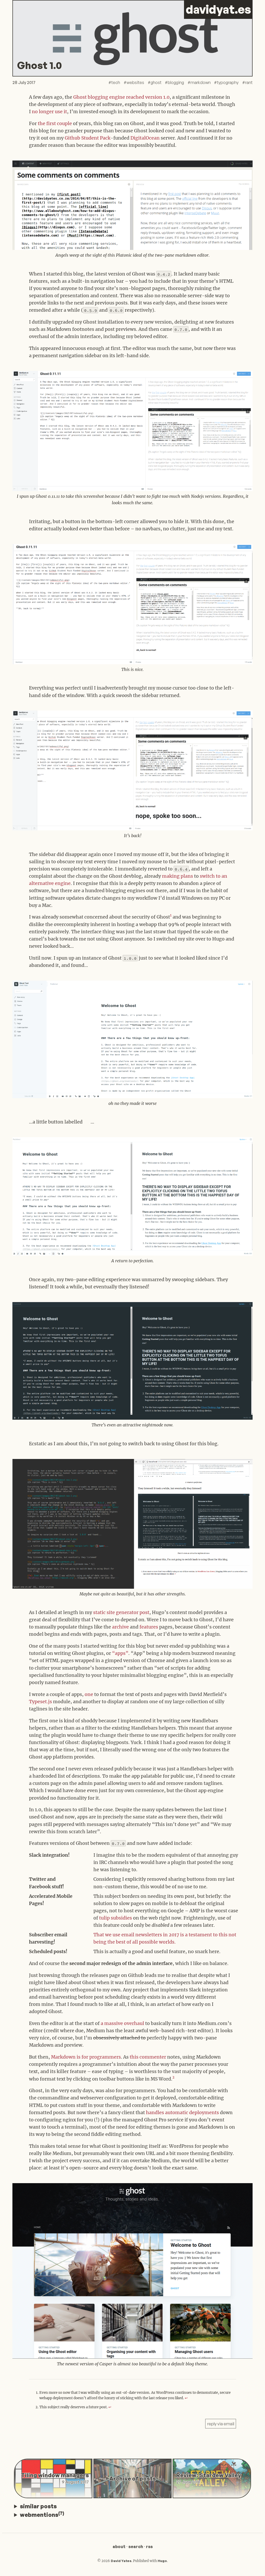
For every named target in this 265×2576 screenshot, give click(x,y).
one (89, 1694)
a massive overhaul (122, 2023)
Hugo (162, 2561)
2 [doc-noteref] (173, 2077)
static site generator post (121, 1612)
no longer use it (49, 112)
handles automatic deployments (182, 2113)
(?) (61, 2513)
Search (136, 2547)
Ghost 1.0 (39, 65)
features (149, 1627)
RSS (149, 2547)
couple (64, 124)
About (119, 2547)
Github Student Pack (88, 138)
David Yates (121, 2561)
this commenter (148, 2057)
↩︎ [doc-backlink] (186, 2398)
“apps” (120, 1653)
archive (120, 1627)
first (51, 124)
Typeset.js (41, 1702)
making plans (178, 876)
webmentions (42, 2514)
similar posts (38, 2506)
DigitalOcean (145, 138)
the (42, 124)
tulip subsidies (116, 1918)
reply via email (221, 2424)
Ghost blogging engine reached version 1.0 (121, 97)
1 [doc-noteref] (171, 915)
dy (218, 9)
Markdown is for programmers (86, 2057)
